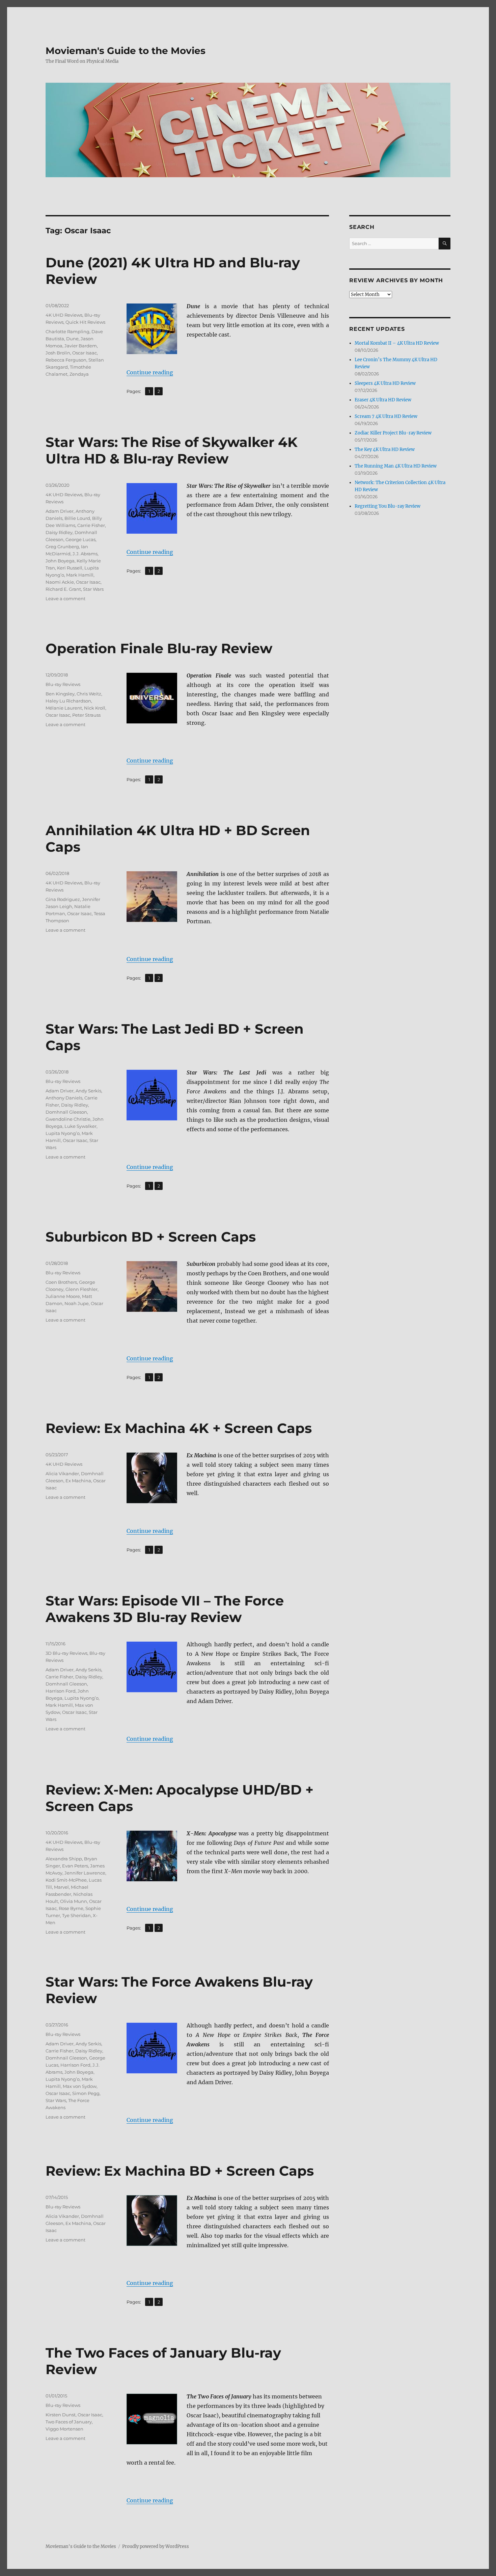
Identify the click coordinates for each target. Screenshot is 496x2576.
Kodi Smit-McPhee (66, 1880)
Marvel (61, 1887)
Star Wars (93, 589)
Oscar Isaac (85, 353)
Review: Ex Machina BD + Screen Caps (180, 2171)
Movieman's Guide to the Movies (126, 51)
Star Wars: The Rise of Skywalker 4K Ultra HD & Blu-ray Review (172, 450)
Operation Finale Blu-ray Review (159, 648)
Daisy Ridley (59, 532)
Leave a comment (65, 599)
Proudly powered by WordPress (156, 2546)
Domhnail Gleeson (66, 2058)
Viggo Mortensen (64, 2429)
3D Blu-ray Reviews (66, 1653)
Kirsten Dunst (61, 2415)
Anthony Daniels (64, 1098)
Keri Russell (70, 568)
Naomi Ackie (60, 582)
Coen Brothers (61, 1282)
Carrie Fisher (91, 525)
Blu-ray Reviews (63, 684)
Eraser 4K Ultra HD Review (383, 400)
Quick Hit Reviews (85, 322)
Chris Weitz (89, 694)
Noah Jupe (77, 1303)
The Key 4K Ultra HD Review (385, 449)
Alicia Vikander (62, 1473)
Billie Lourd (77, 518)
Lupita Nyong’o (63, 1133)
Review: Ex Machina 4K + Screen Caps (179, 1428)
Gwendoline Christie (68, 1119)
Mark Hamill (80, 575)
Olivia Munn (74, 1901)
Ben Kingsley (60, 694)
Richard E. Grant (63, 589)
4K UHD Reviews (64, 315)
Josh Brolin (58, 353)
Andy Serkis (88, 1091)
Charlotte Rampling (67, 331)
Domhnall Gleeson (66, 1112)
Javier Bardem (81, 346)
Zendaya (79, 374)
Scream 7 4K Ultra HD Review (386, 416)
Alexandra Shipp (64, 1859)
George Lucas (80, 539)
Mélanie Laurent (64, 708)
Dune (72, 339)
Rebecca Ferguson (66, 360)
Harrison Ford (61, 1691)
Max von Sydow (80, 2086)
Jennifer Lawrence (85, 1873)
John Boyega (60, 561)
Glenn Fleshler (81, 1289)
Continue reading (150, 372)
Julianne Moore (63, 1296)
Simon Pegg (86, 2093)
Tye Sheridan (76, 1915)
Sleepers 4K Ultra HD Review (385, 383)
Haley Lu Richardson (68, 701)
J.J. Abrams (85, 554)
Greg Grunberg (62, 547)
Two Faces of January (69, 2422)
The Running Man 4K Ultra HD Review (396, 466)
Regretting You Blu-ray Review (388, 506)
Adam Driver (60, 511)
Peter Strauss (86, 715)
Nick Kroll (95, 708)
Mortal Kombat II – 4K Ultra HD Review (397, 343)
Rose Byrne (71, 1908)
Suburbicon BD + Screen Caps (151, 1237)
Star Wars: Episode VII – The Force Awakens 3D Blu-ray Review (165, 1609)
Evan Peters (75, 1866)
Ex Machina (78, 1481)
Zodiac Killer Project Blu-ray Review (393, 433)
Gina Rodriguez (63, 899)
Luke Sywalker (80, 1126)
